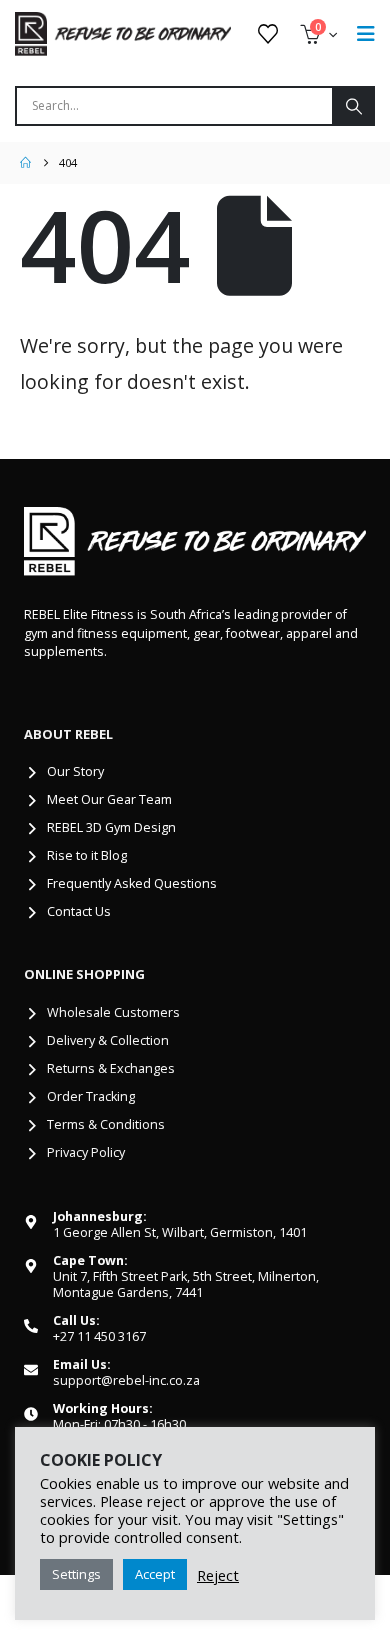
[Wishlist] (268, 34)
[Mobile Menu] (366, 34)
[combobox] (174, 106)
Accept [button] (155, 1574)
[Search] (352, 106)
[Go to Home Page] (25, 163)
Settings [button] (76, 1574)
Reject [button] (218, 1575)
